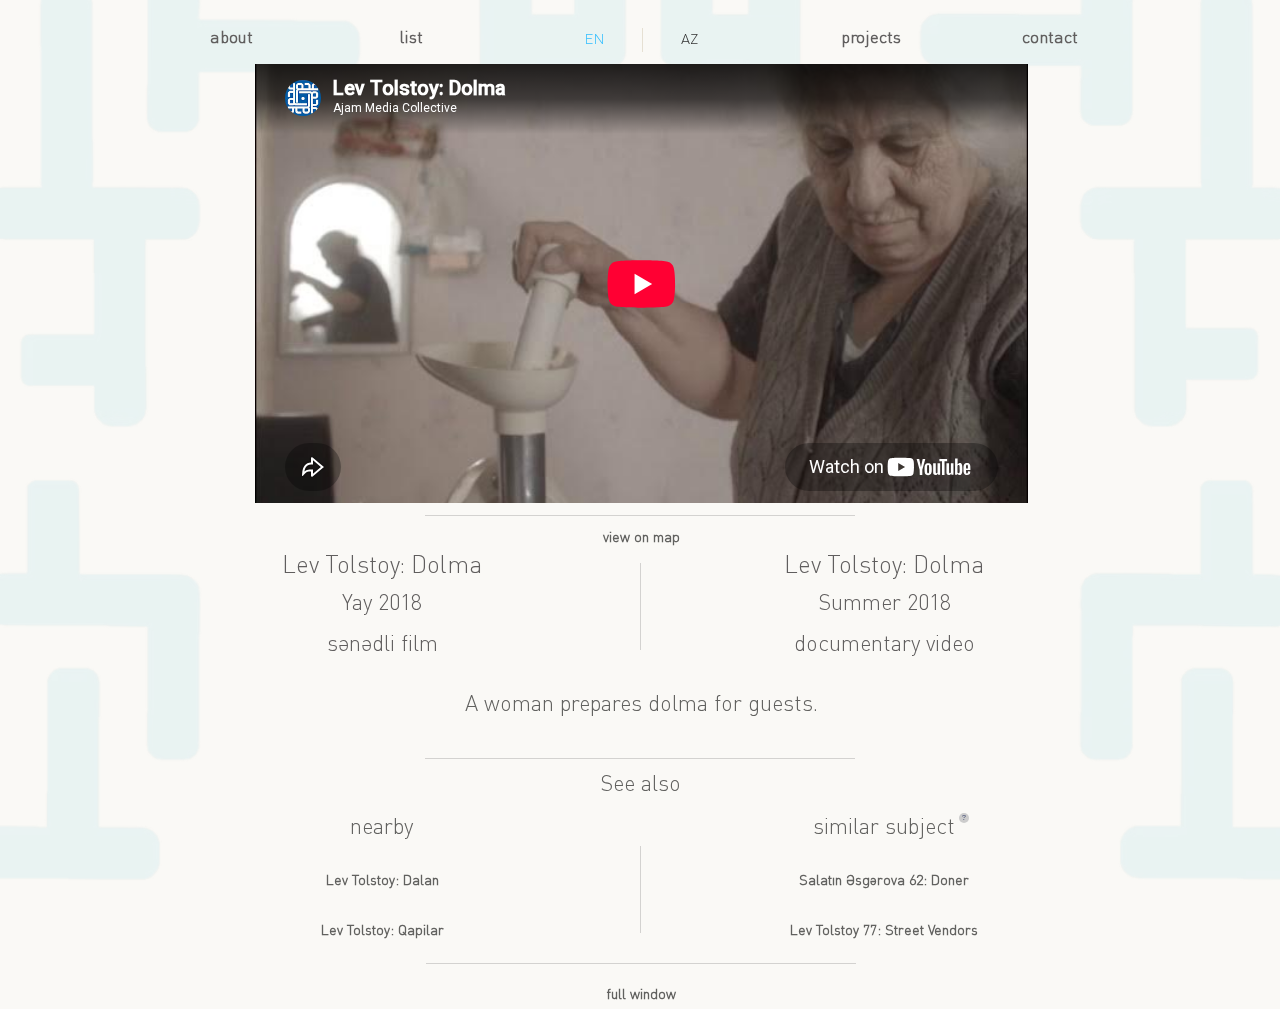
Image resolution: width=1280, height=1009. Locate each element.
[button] (964, 818)
